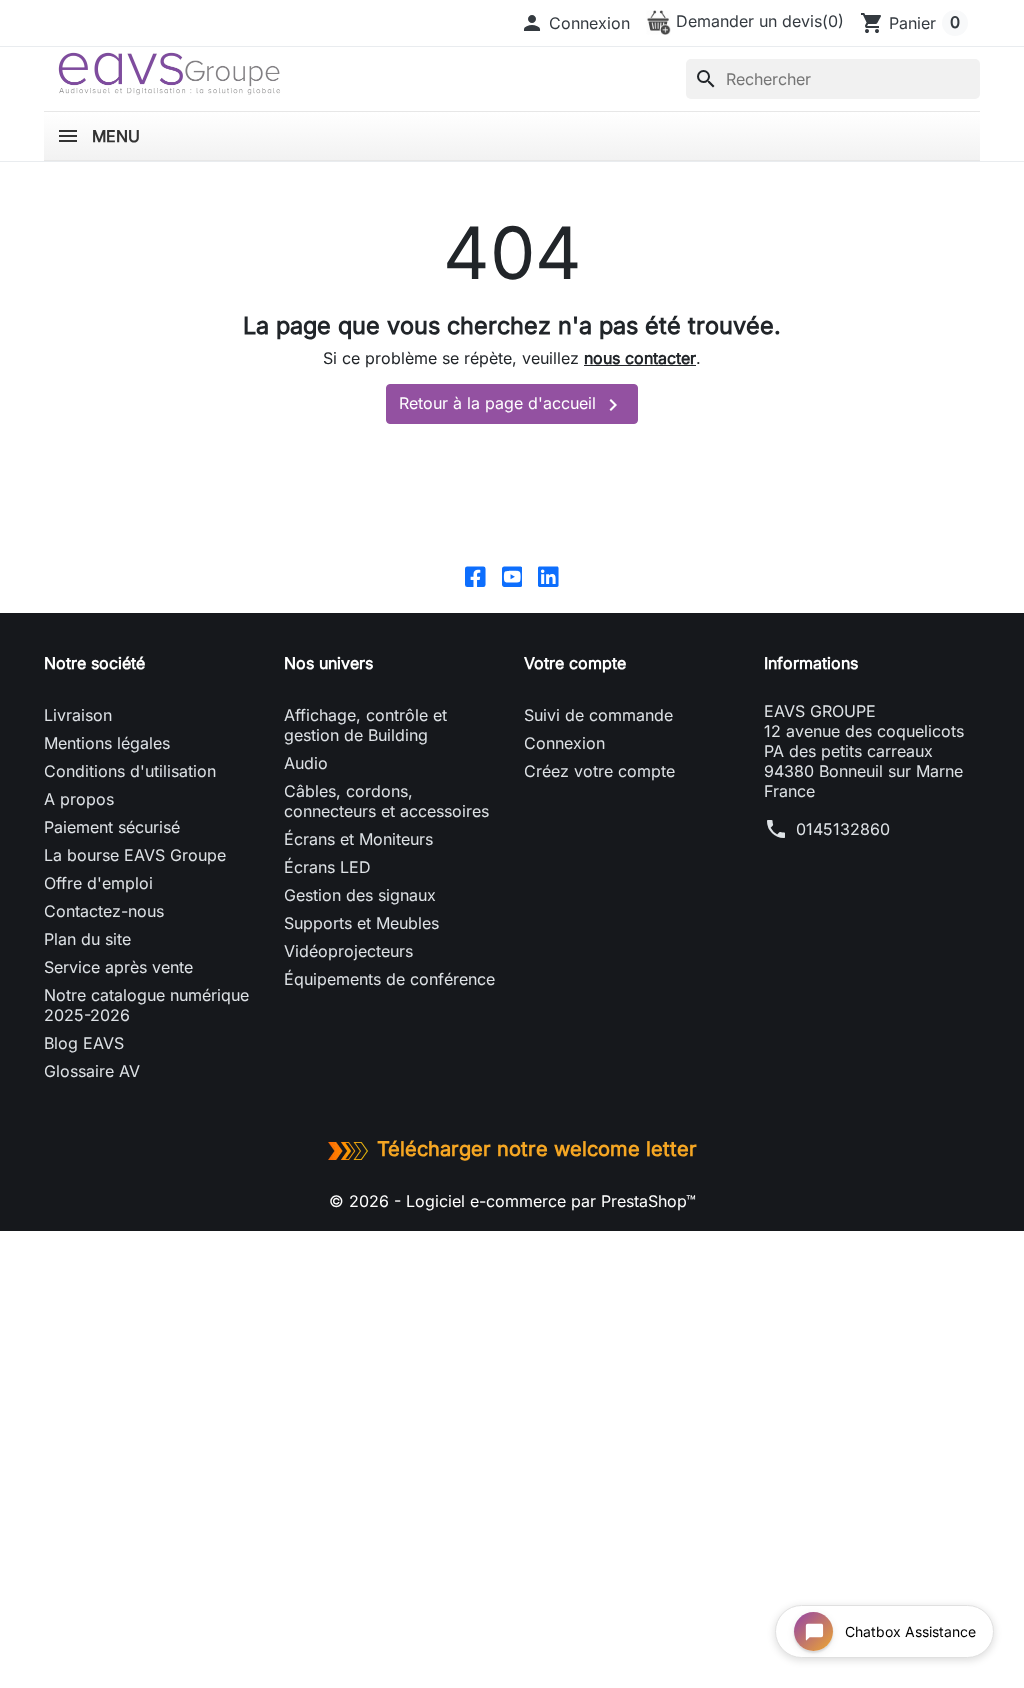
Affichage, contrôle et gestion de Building (365, 725)
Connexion (564, 743)
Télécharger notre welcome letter (537, 1149)
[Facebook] (475, 574)
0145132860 (843, 829)
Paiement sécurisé (112, 827)
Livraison (78, 715)
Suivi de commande (598, 715)
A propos (79, 799)
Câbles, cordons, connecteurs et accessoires (386, 801)
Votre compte (575, 663)
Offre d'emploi (98, 883)
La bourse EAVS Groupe (135, 855)
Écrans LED (327, 867)
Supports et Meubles (361, 923)
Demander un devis (757, 21)
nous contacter (640, 358)
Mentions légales (107, 743)
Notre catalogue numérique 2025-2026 (146, 1005)
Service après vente (118, 967)
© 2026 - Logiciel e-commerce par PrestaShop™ (512, 1201)
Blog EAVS (84, 1043)
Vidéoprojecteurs (348, 951)
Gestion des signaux (360, 895)
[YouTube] (512, 574)
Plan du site (87, 939)
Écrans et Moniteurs (358, 839)
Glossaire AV (92, 1071)
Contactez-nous (104, 911)
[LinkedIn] (548, 574)
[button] (575, 23)
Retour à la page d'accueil (512, 405)
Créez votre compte (599, 771)
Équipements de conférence (389, 979)
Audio (306, 763)
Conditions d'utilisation (130, 771)
